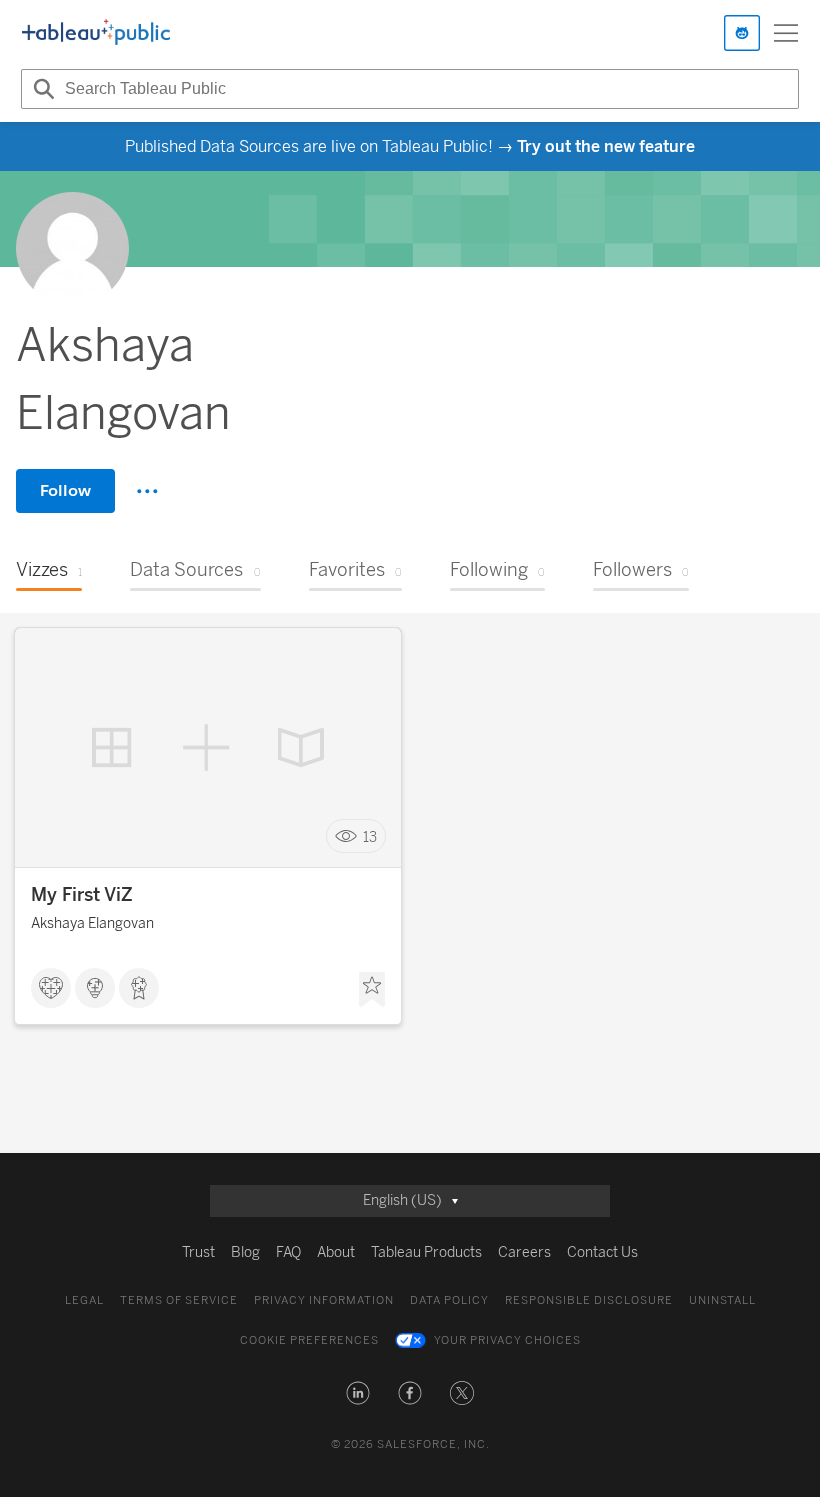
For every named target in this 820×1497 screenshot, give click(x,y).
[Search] (41, 89)
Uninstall (722, 1300)
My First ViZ (82, 895)
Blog (245, 1252)
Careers (524, 1252)
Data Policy (449, 1300)
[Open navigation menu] (786, 33)
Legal (84, 1300)
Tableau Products (426, 1252)
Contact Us (602, 1252)
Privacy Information (324, 1300)
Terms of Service (179, 1300)
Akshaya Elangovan (92, 923)
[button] (358, 1393)
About (336, 1252)
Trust (198, 1252)
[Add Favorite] (372, 990)
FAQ (288, 1252)
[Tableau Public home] (96, 33)
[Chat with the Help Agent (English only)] (742, 33)
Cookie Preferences (309, 1340)
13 (370, 836)
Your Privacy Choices (507, 1340)
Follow (65, 490)
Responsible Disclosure (589, 1300)
